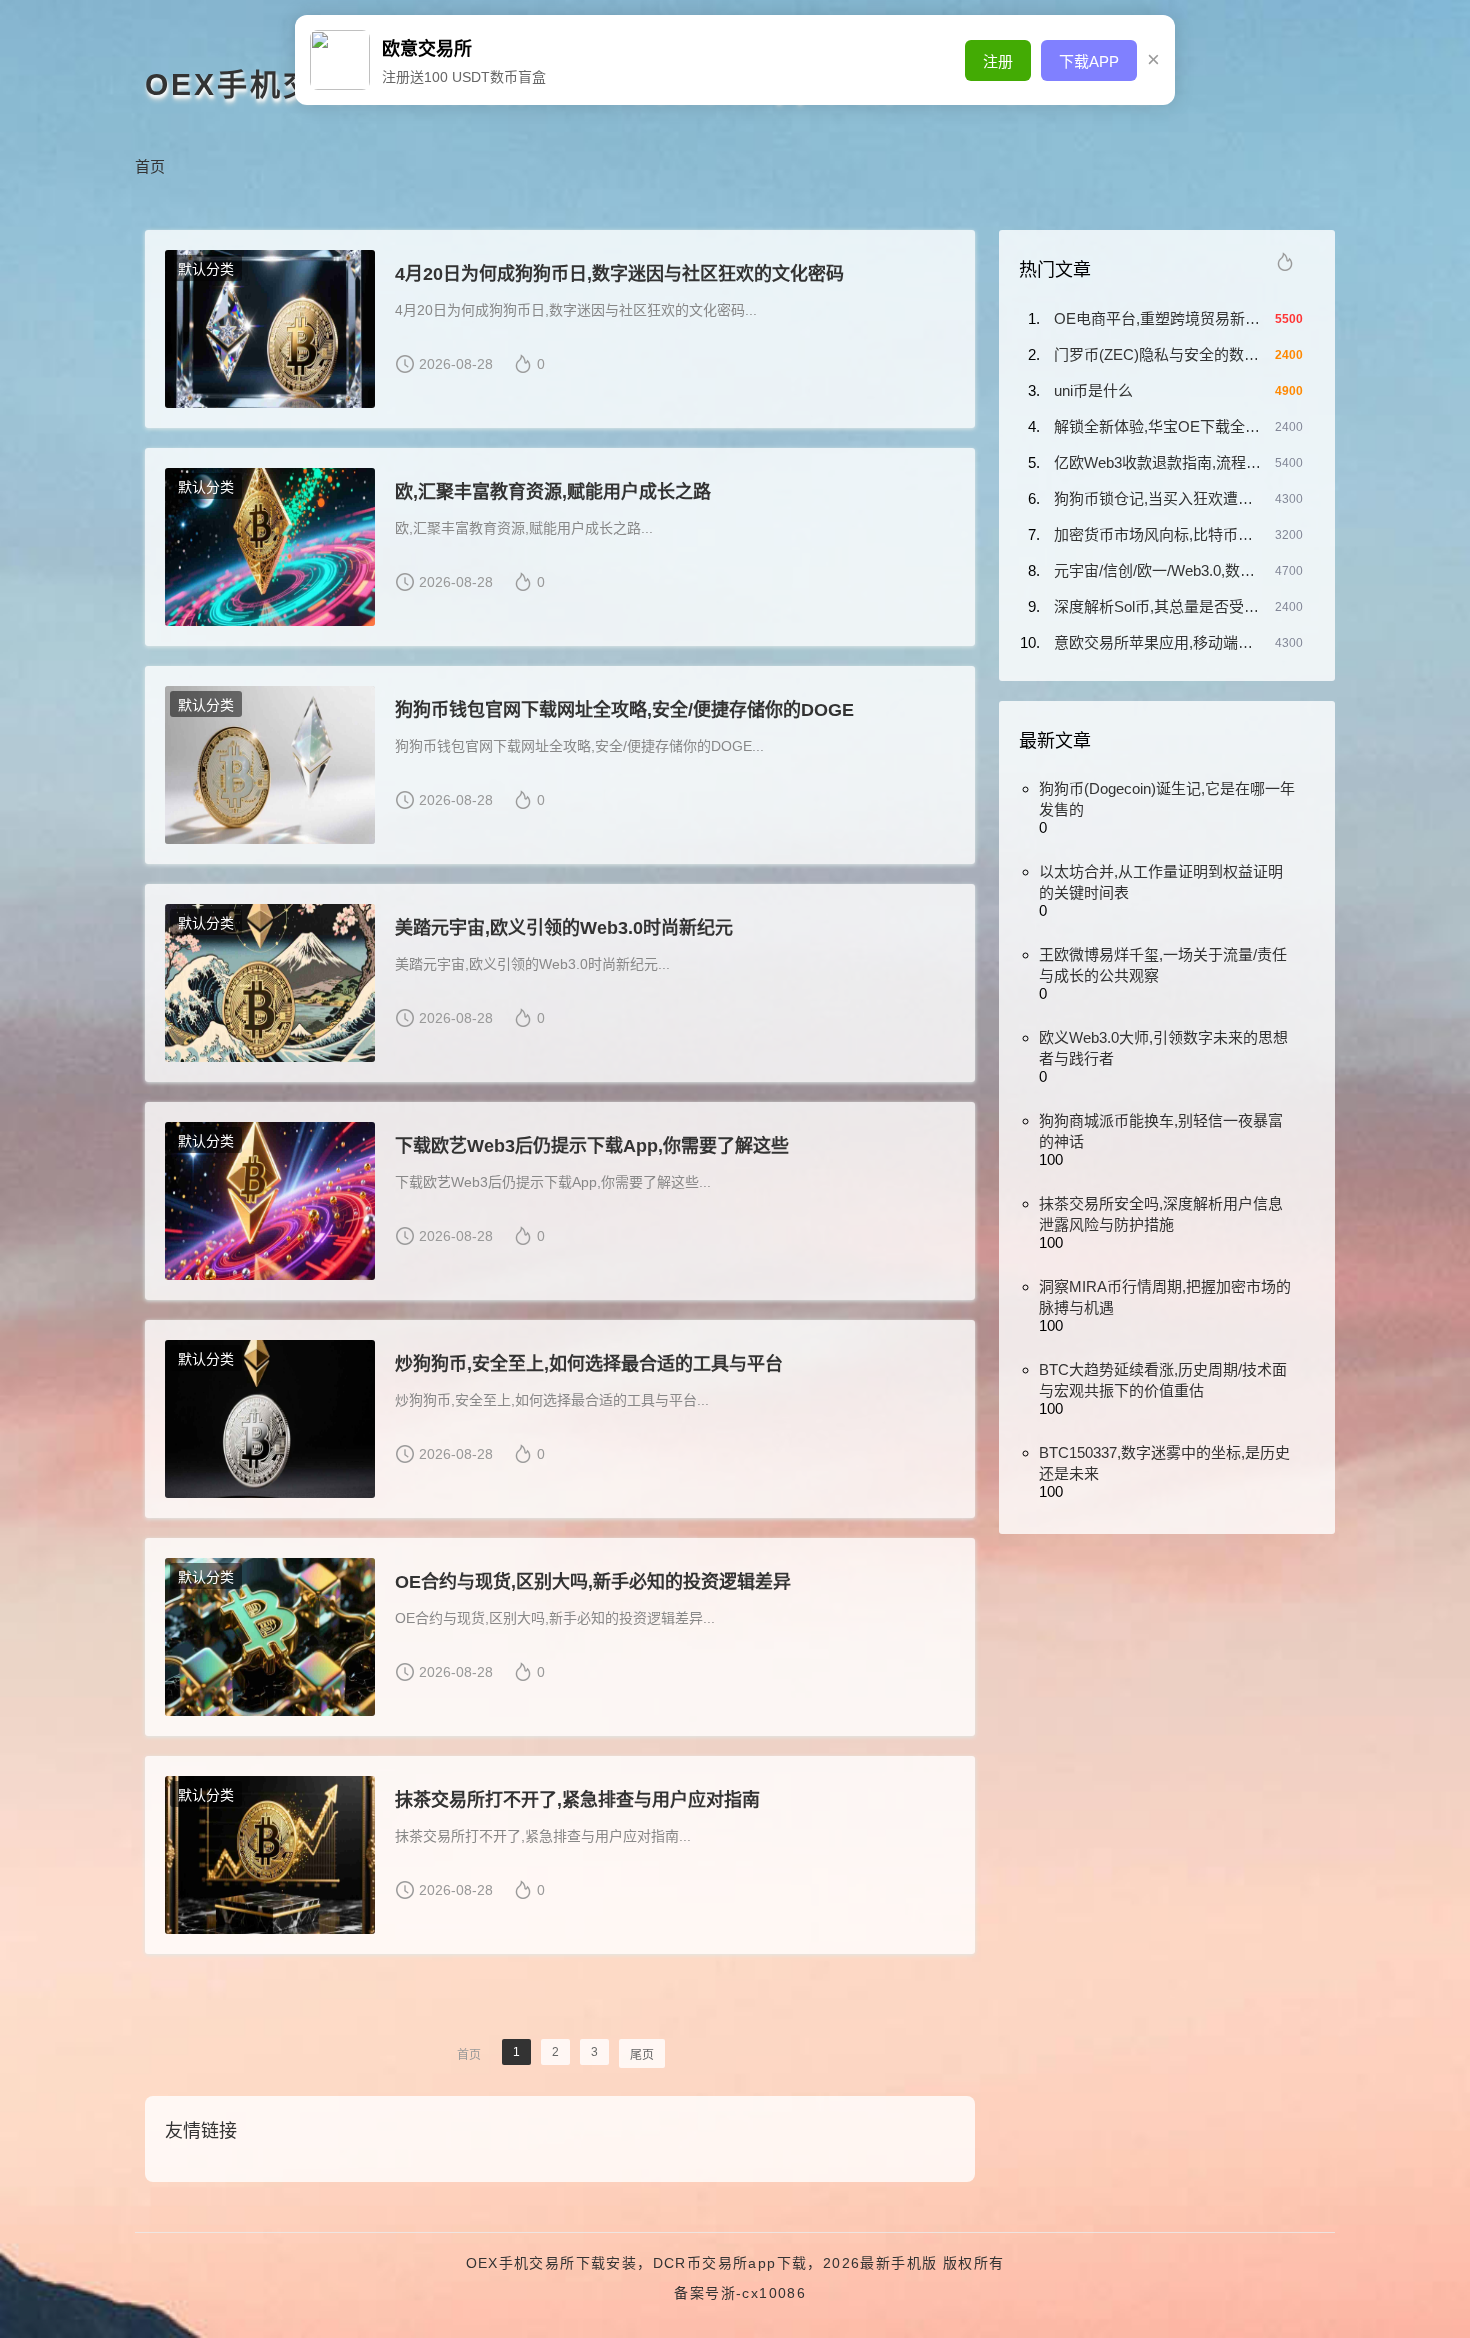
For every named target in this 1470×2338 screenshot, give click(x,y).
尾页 (642, 2055)
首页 (150, 166)
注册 (998, 61)
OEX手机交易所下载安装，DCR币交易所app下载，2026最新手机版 (702, 2263)
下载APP (1089, 61)
